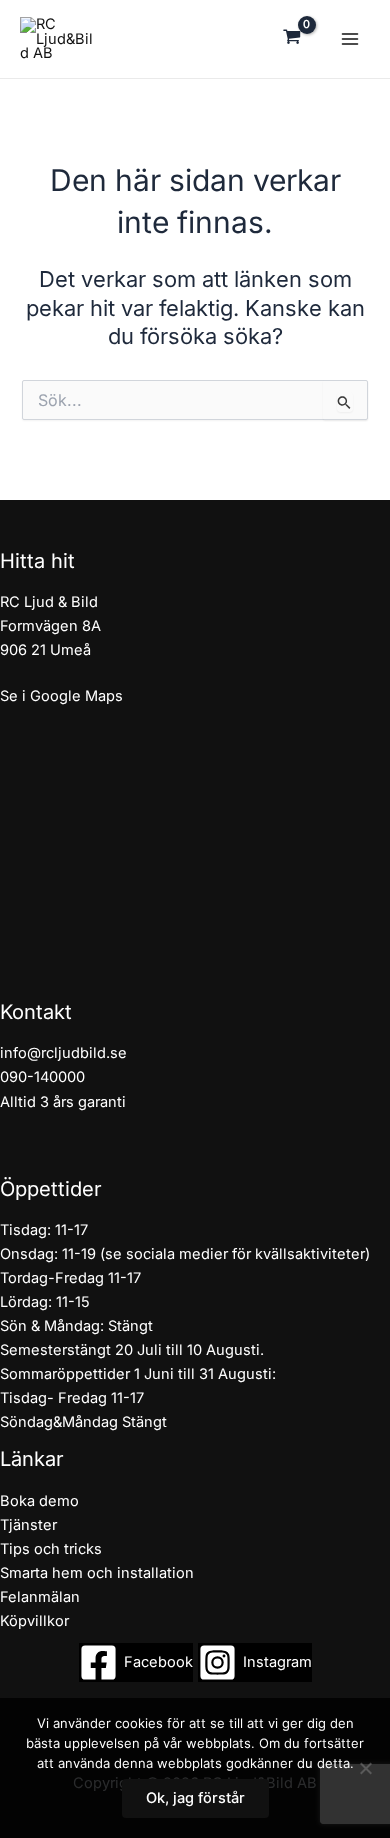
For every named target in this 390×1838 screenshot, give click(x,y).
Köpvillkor (34, 1621)
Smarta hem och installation (97, 1573)
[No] (365, 1768)
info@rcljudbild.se (63, 1053)
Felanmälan (40, 1597)
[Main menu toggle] (350, 39)
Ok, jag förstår (195, 1798)
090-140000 (42, 1077)
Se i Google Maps (61, 696)
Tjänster (28, 1525)
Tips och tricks (51, 1549)
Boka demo (39, 1501)
